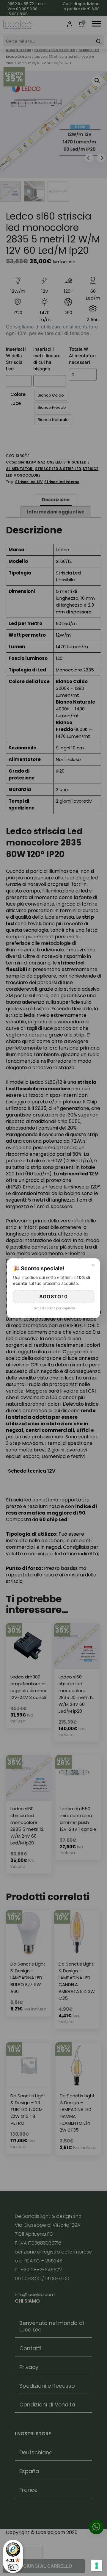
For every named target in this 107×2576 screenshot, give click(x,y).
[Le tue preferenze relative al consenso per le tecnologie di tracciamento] (97, 2566)
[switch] (13, 2567)
